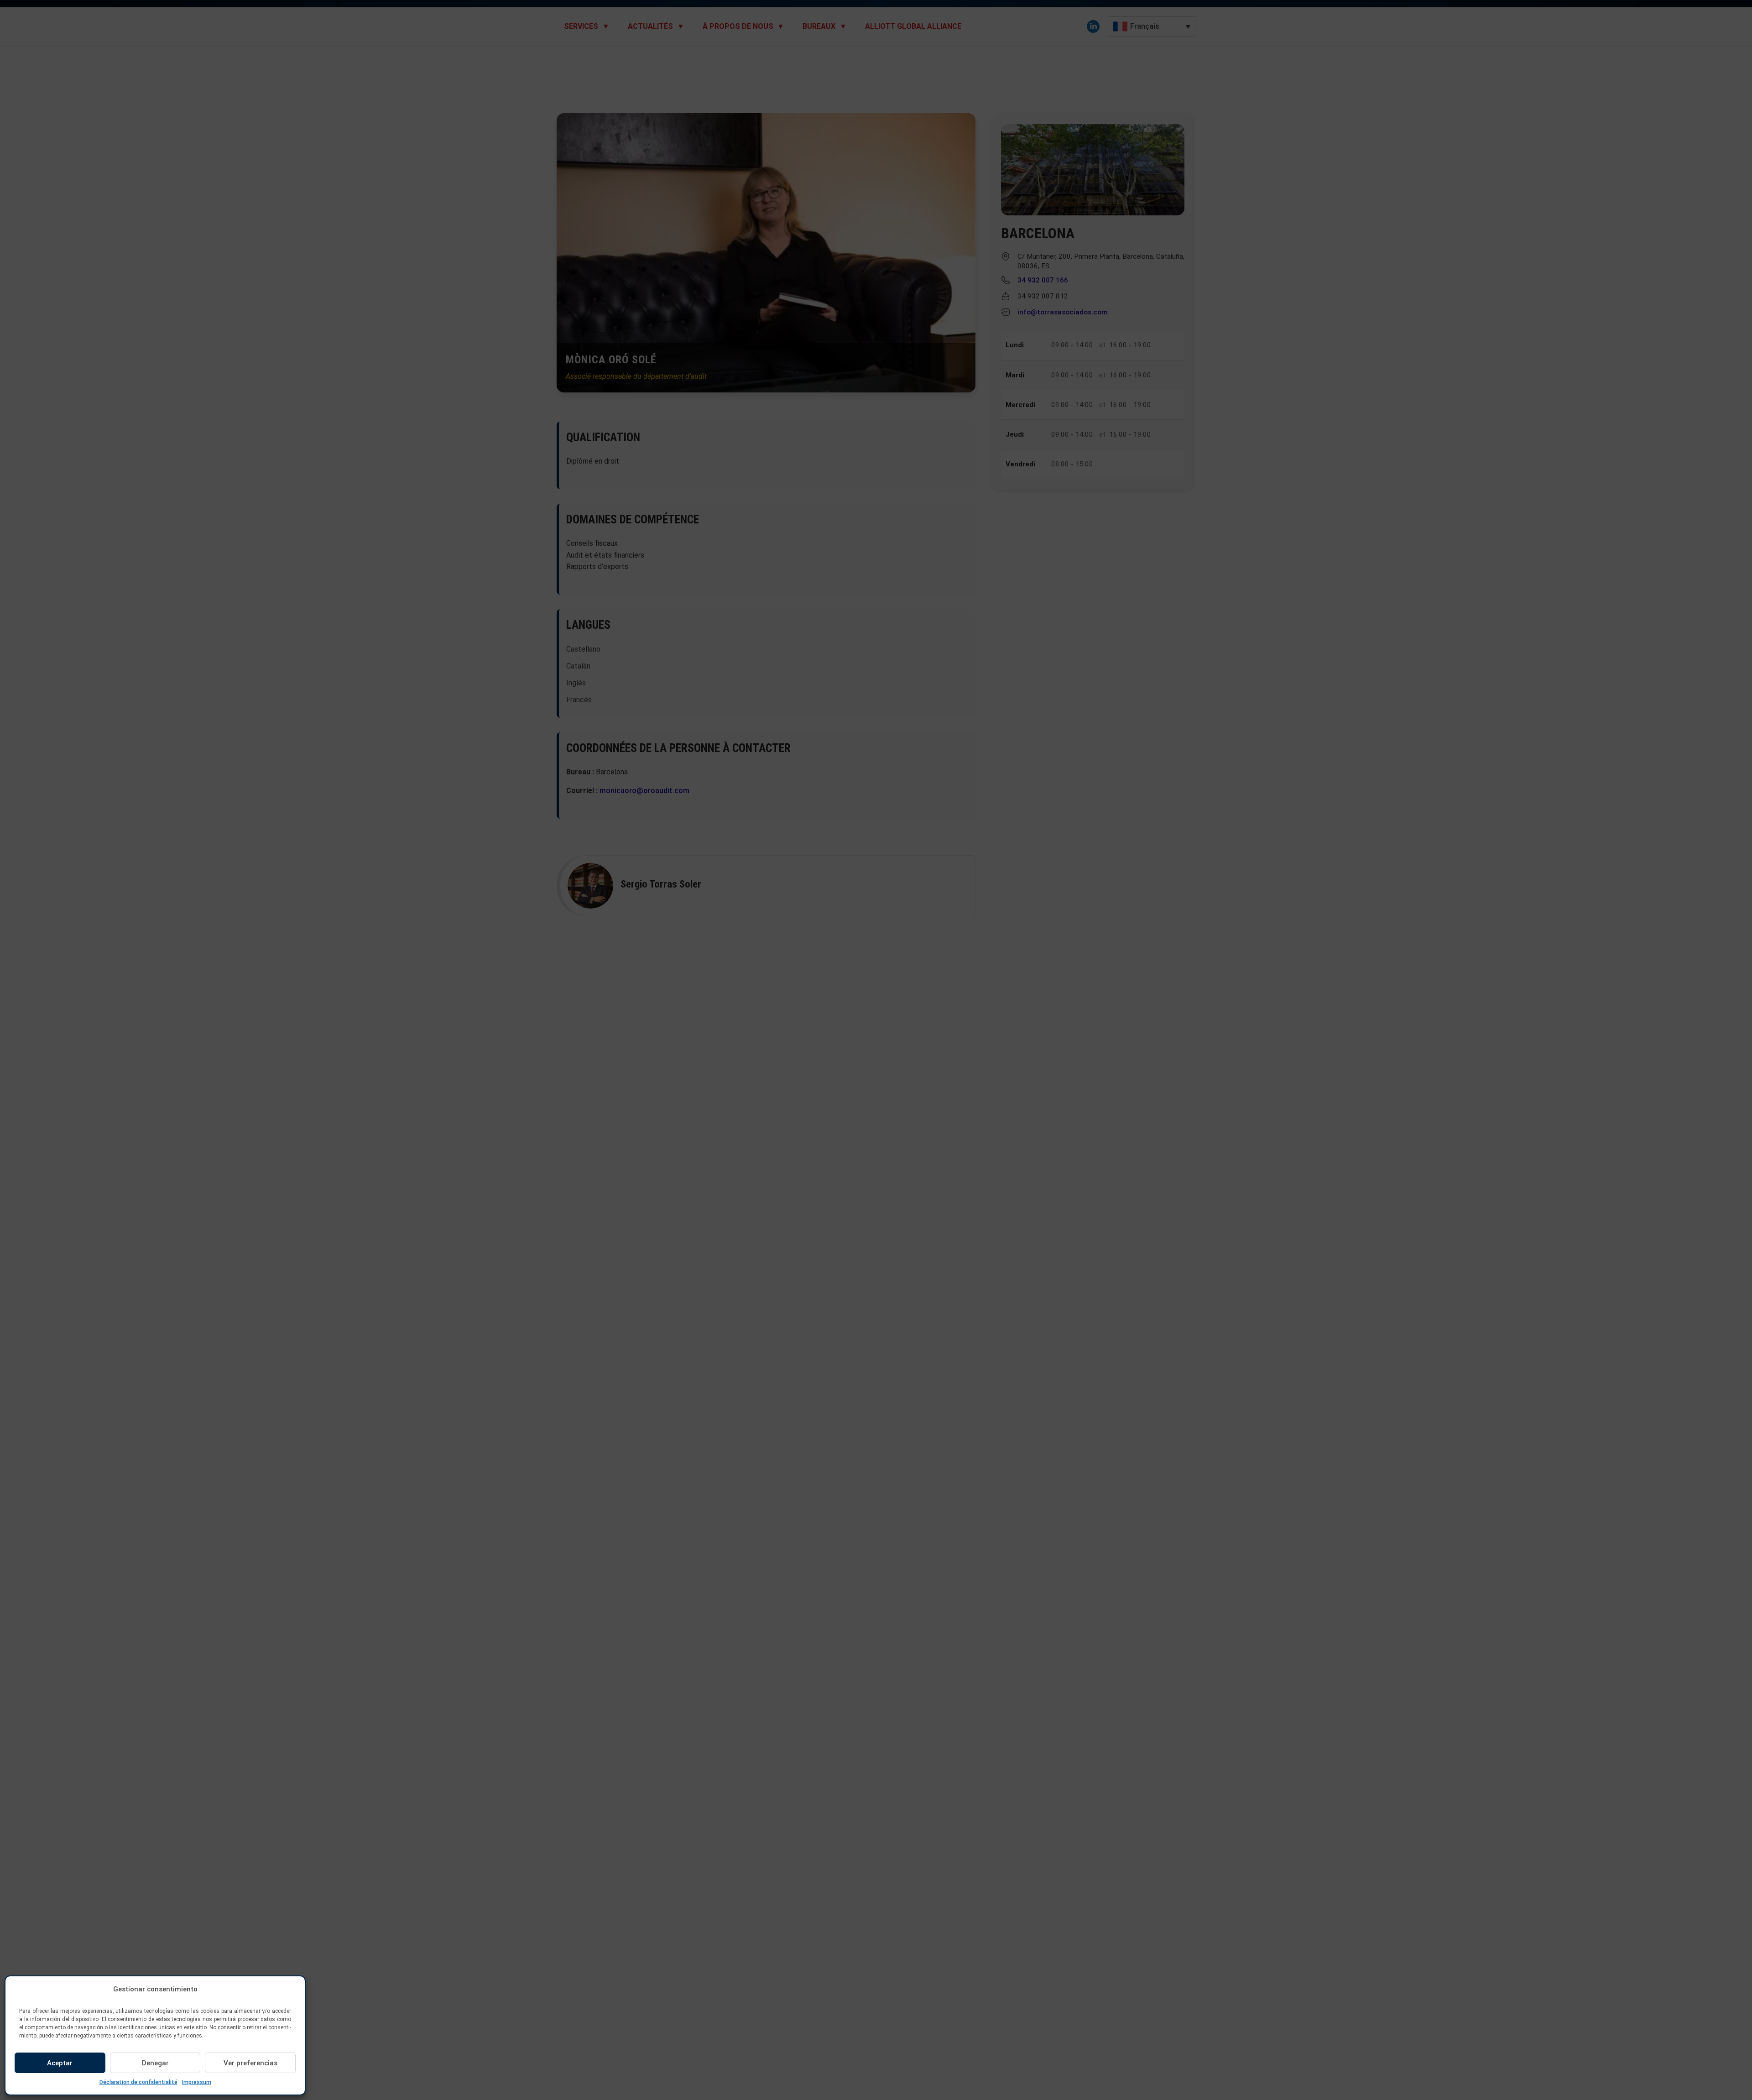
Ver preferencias (250, 2063)
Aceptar (60, 2063)
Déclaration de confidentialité (138, 2082)
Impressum (197, 2082)
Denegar (155, 2063)
